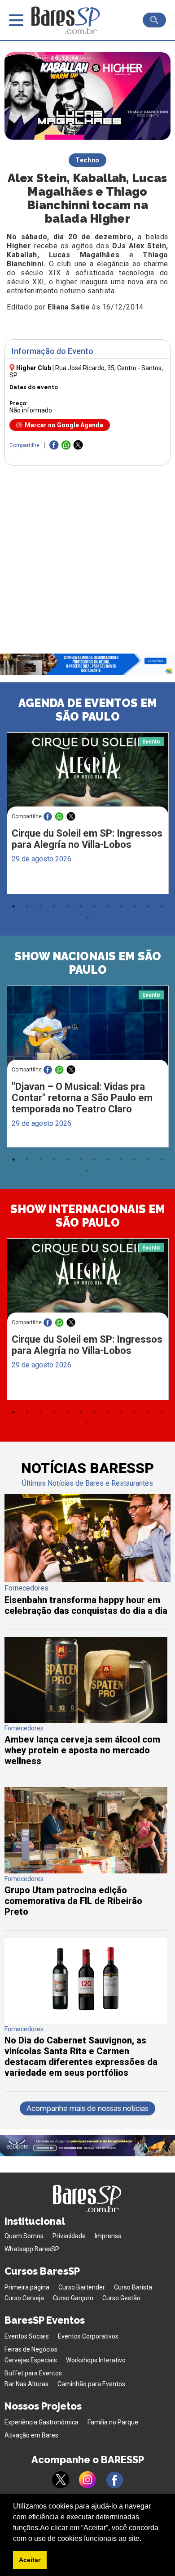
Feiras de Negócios (31, 2349)
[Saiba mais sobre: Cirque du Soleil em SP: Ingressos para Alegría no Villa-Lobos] (88, 775)
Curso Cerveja (24, 2298)
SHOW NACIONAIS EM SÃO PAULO (88, 963)
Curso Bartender (82, 2287)
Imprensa (108, 2236)
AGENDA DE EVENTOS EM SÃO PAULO (88, 710)
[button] (144, 2539)
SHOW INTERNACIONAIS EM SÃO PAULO (88, 1216)
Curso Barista (133, 2287)
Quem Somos (24, 2236)
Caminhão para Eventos (91, 2384)
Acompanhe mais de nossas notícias (87, 2108)
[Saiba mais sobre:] (88, 1028)
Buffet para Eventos (33, 2373)
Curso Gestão (121, 2298)
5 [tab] (67, 906)
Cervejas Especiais (31, 2360)
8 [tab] (108, 906)
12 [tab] (162, 906)
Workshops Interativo (96, 2360)
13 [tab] (87, 918)
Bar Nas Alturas (26, 2384)
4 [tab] (54, 906)
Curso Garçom (73, 2298)
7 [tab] (94, 906)
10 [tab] (135, 906)
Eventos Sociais (27, 2336)
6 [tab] (81, 906)
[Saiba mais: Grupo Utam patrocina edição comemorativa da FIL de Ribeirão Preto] (86, 1871)
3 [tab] (40, 906)
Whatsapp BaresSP (32, 2249)
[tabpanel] (87, 815)
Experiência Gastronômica (42, 2422)
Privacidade (69, 2236)
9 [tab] (121, 906)
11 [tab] (148, 906)
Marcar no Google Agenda (64, 425)
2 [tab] (27, 906)
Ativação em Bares (31, 2435)
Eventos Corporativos (88, 2336)
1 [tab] (13, 906)
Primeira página (27, 2287)
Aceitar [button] (30, 2560)
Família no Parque (113, 2422)
